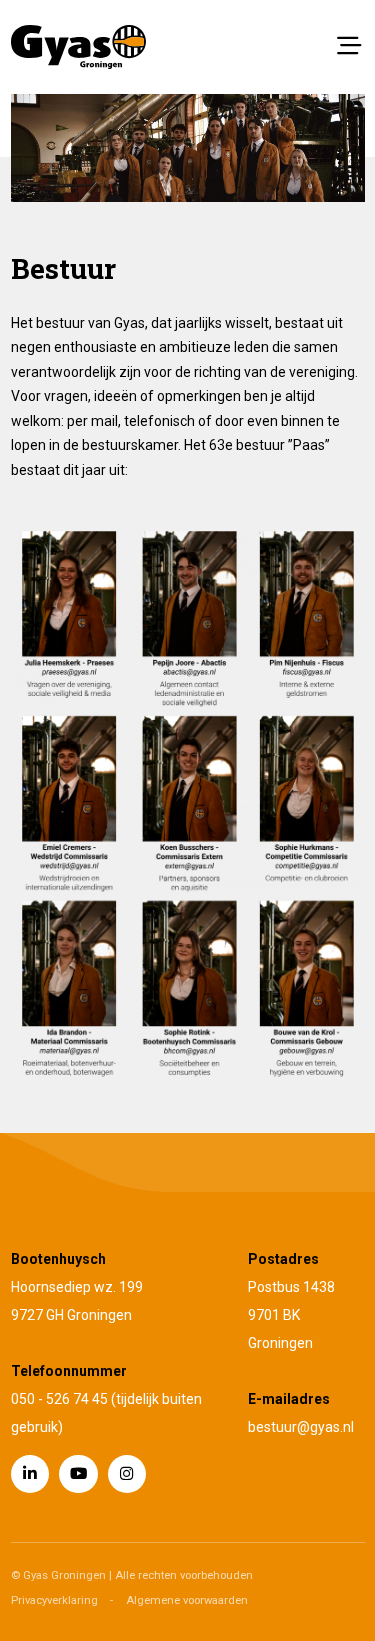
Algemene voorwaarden (187, 1600)
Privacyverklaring (54, 1600)
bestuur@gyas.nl (301, 1427)
